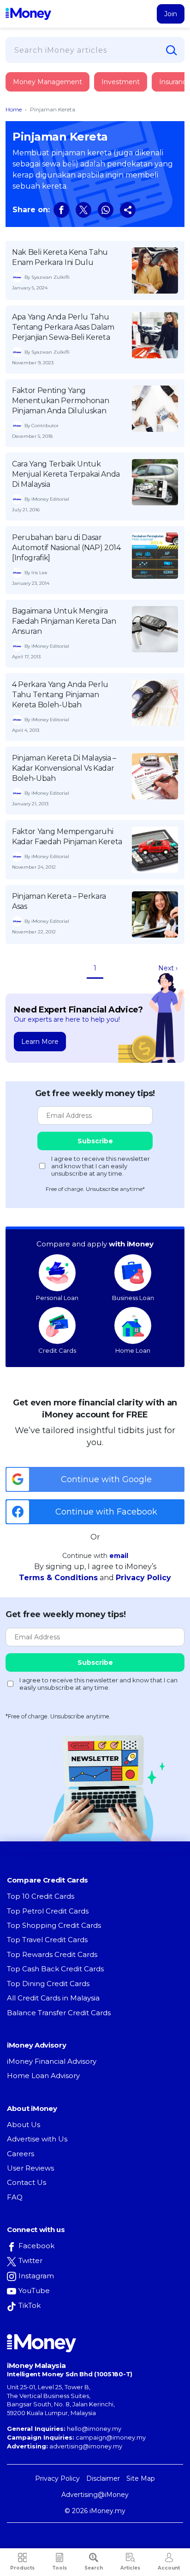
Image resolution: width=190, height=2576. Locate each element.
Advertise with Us (37, 2139)
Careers (21, 2154)
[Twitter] (83, 210)
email (119, 1556)
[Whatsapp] (106, 210)
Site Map (141, 2478)
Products (22, 2568)
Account (169, 2568)
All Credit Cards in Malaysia (53, 1998)
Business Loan (133, 1298)
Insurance (49, 117)
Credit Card (51, 91)
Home (14, 109)
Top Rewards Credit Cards (52, 1954)
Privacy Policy (143, 1578)
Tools (59, 2568)
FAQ (15, 2197)
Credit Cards (57, 1350)
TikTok (30, 2305)
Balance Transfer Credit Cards (59, 2013)
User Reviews (30, 2168)
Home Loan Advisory (43, 2076)
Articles (130, 2568)
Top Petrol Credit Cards (48, 1911)
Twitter (30, 2260)
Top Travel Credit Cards (47, 1940)
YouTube (34, 2291)
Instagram (36, 2276)
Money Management (47, 82)
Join (171, 14)
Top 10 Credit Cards (41, 1896)
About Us (24, 2125)
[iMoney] (28, 14)
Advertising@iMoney (95, 2495)
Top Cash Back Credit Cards (55, 1969)
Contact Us (27, 2182)
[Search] (172, 50)
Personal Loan (57, 1298)
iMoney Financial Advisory (52, 2061)
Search (94, 2568)
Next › (168, 968)
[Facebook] (61, 210)
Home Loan (133, 1350)
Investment (121, 82)
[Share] (128, 210)
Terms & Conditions (58, 1578)
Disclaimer (103, 2478)
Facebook (36, 2246)
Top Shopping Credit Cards (54, 1925)
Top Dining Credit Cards (48, 1984)
